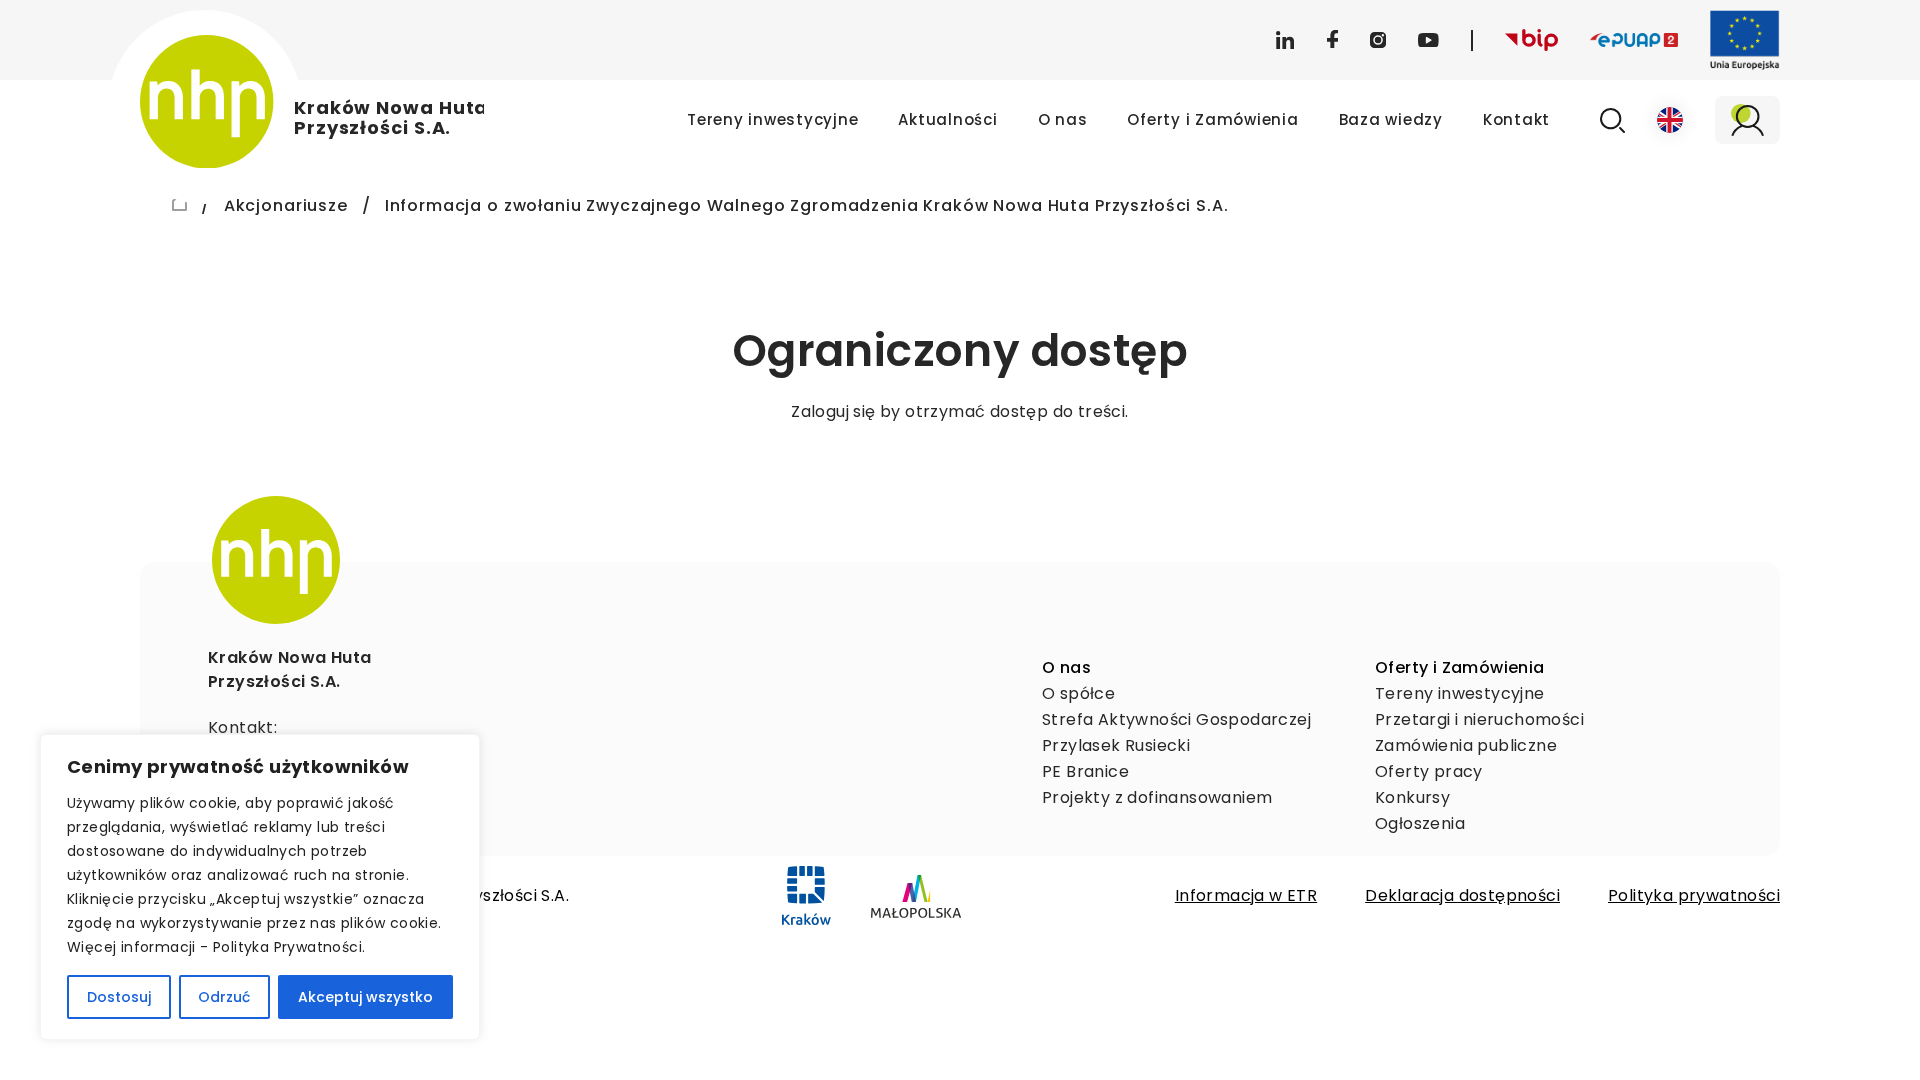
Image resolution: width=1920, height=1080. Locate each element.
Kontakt (1516, 119)
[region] (260, 887)
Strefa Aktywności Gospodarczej (1176, 719)
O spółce (1078, 693)
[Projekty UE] (1745, 40)
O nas (1063, 119)
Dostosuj (119, 997)
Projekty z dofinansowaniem (1157, 797)
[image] (276, 560)
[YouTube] (1428, 40)
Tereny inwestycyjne (772, 119)
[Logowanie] (1747, 120)
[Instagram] (1378, 40)
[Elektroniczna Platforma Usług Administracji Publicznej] (1634, 40)
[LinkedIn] (1285, 40)
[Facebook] (1332, 40)
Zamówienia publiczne (1466, 745)
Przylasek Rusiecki (1116, 745)
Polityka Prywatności (287, 947)
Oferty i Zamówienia (1212, 119)
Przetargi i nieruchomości (1479, 719)
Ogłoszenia (1420, 823)
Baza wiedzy (1391, 119)
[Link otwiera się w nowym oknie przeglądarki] (806, 896)
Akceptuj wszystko (365, 997)
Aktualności (947, 119)
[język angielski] (1670, 120)
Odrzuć (224, 997)
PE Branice (1085, 771)
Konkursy (1412, 797)
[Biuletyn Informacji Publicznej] (1531, 40)
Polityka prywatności (1694, 895)
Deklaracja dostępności (1462, 895)
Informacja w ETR (1246, 895)
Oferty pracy (1429, 771)
